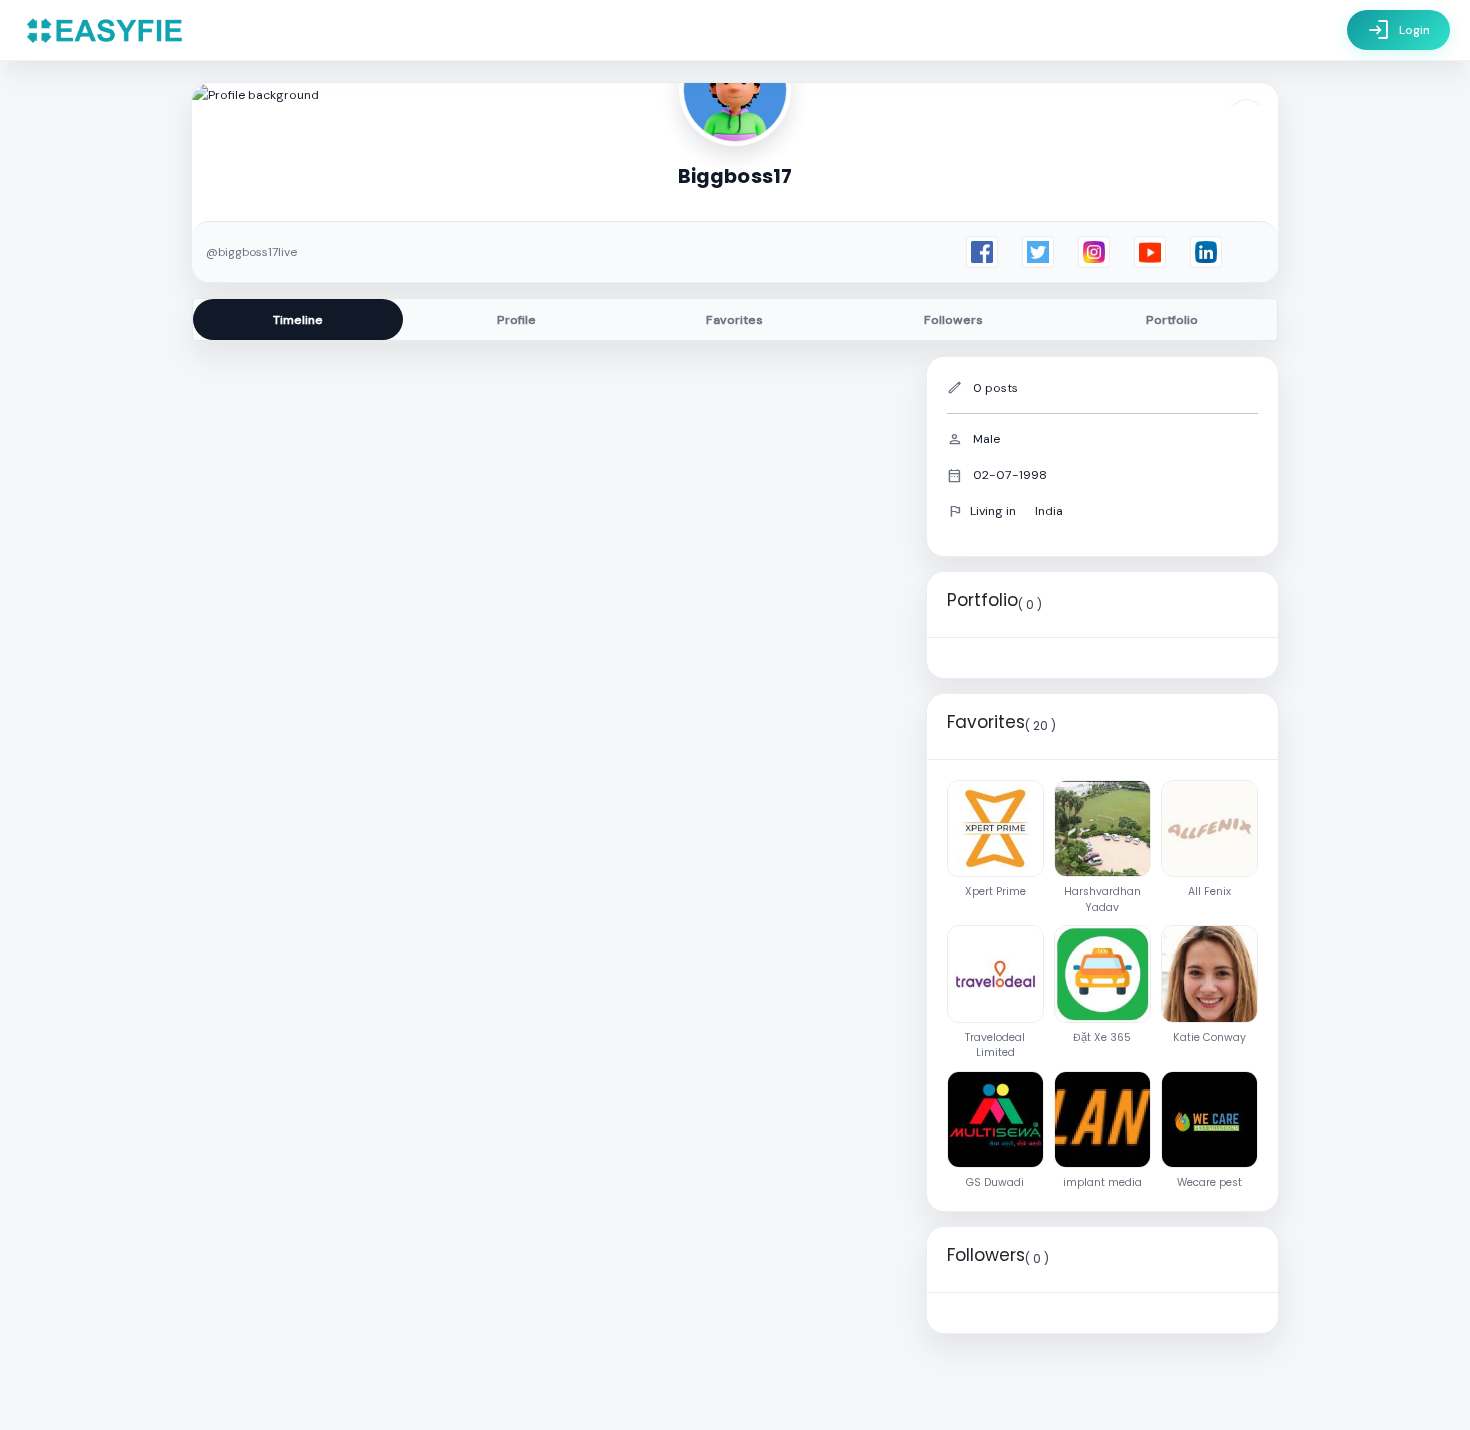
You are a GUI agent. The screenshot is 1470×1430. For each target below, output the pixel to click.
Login (1398, 30)
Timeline (298, 320)
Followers (953, 320)
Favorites (734, 320)
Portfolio (1172, 320)
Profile (516, 320)
